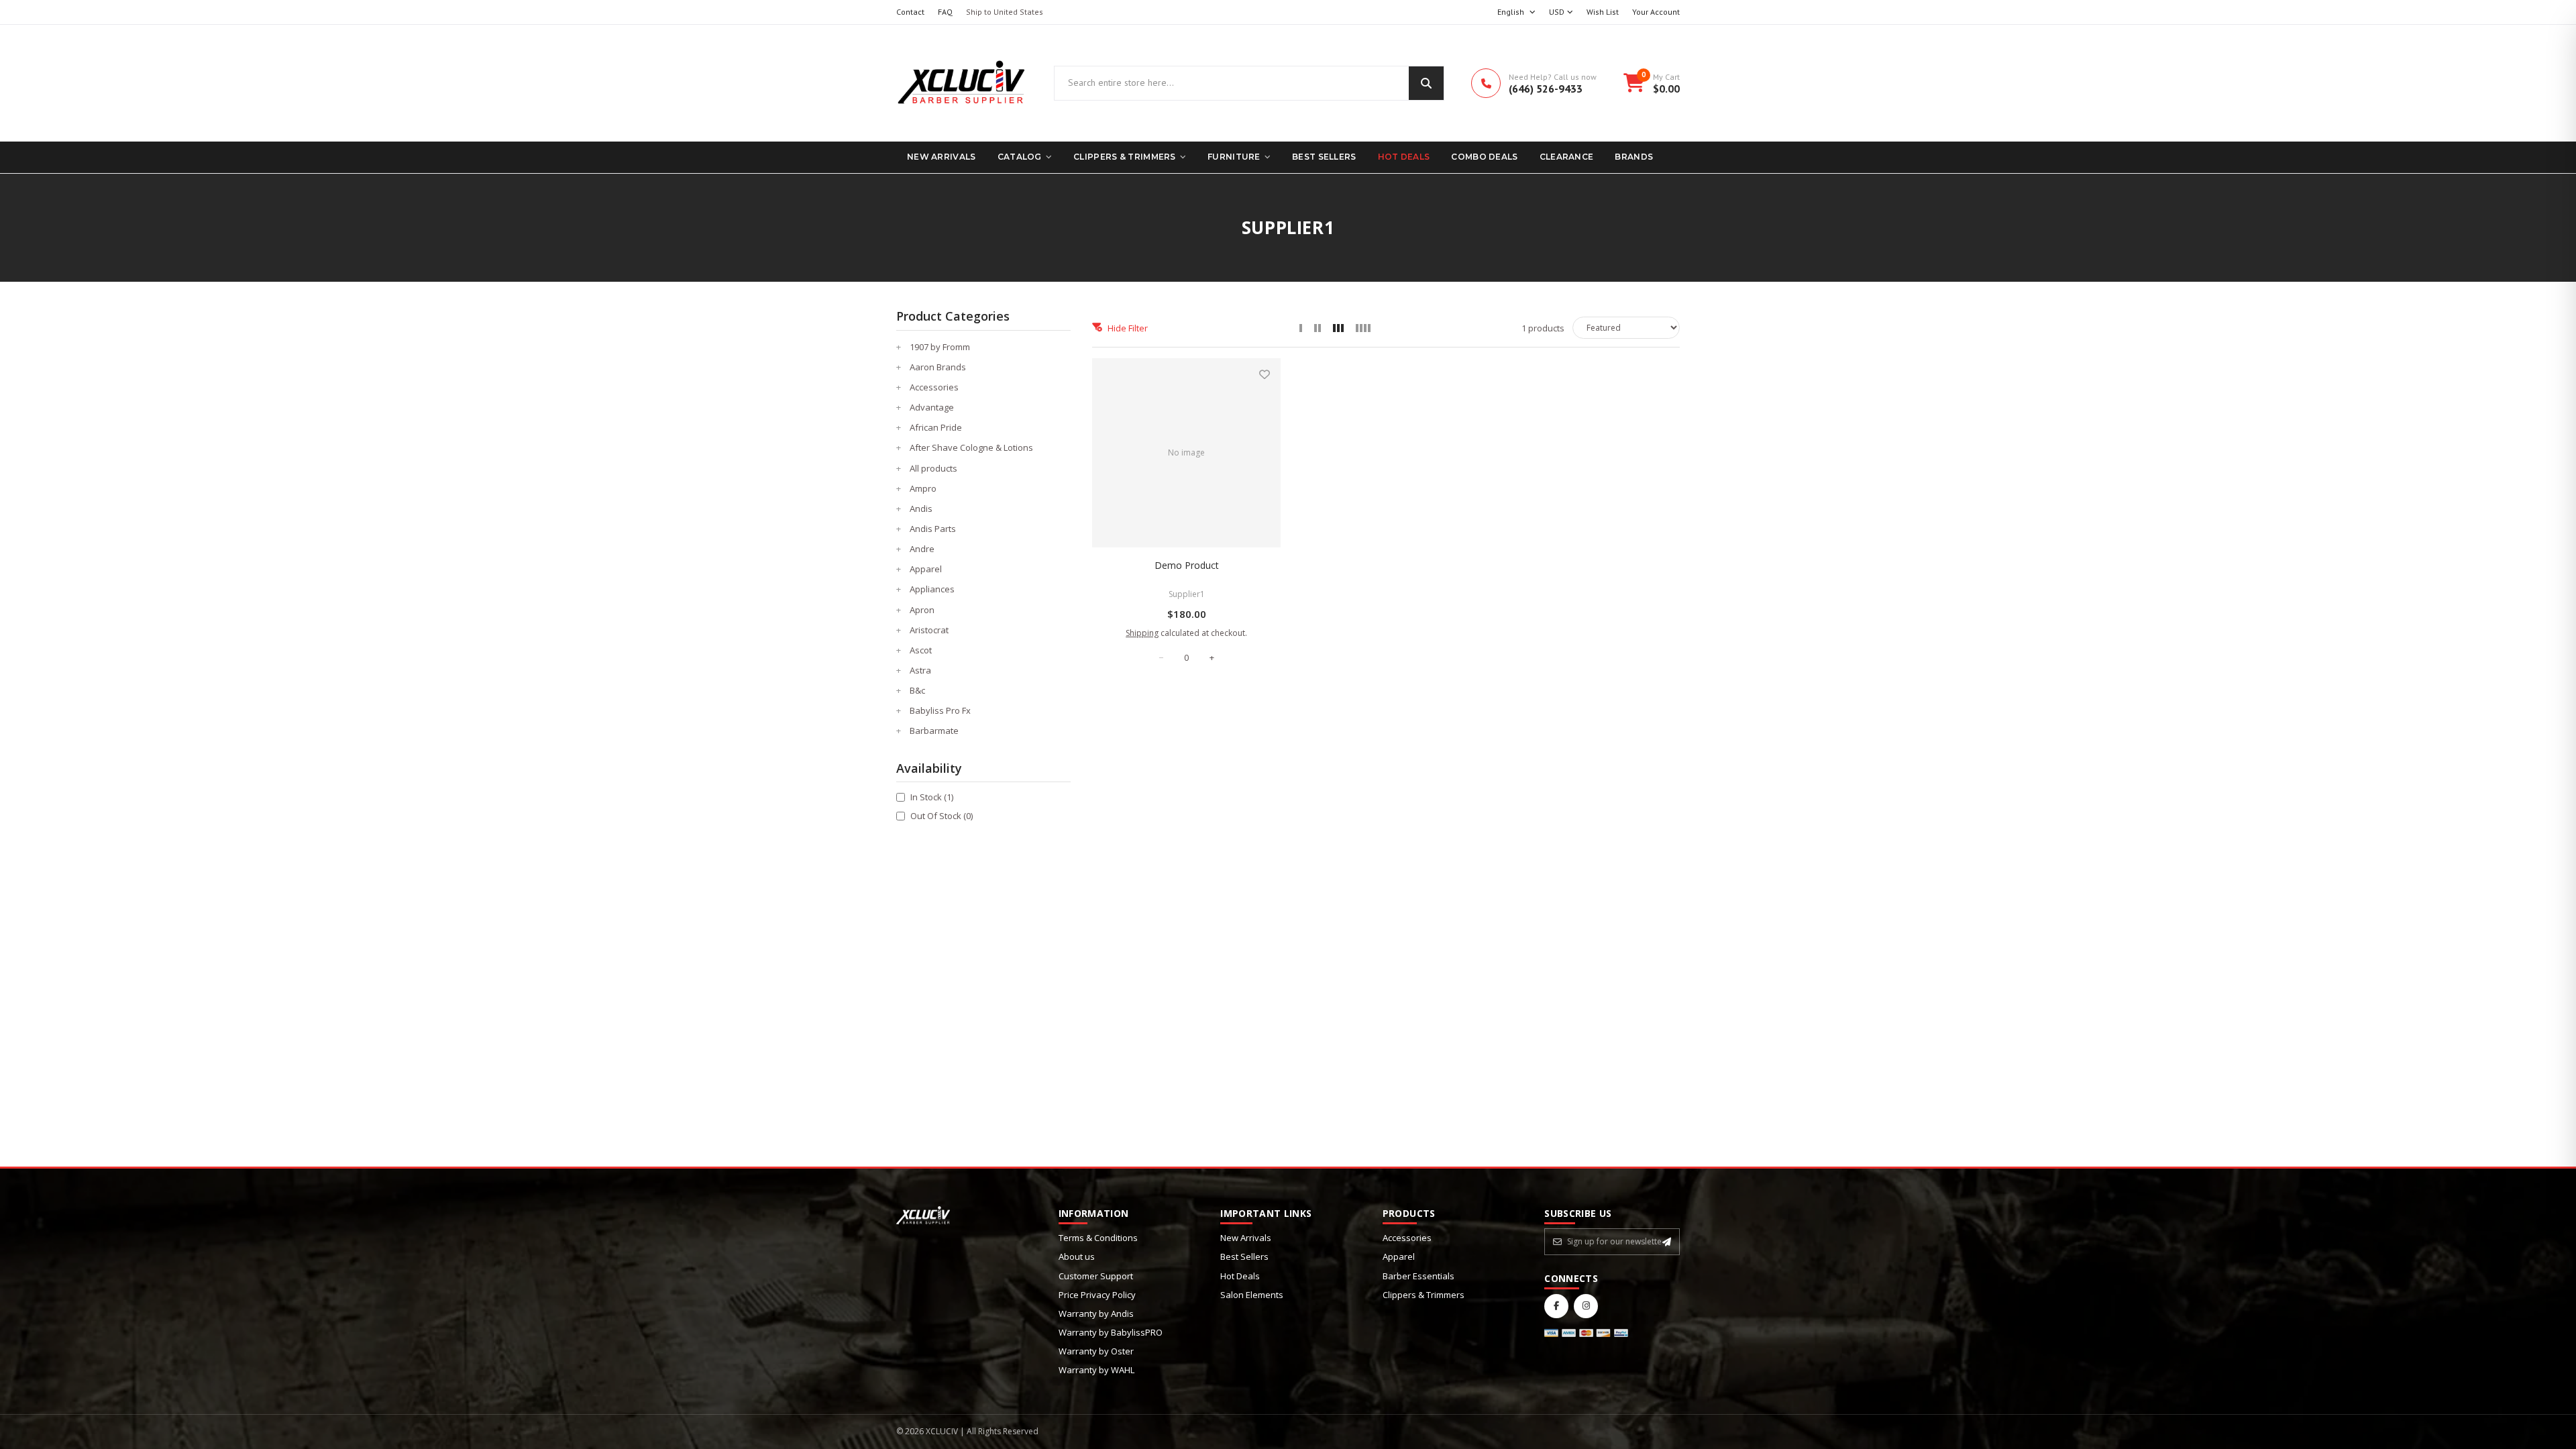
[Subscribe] (1667, 1242)
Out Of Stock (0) (942, 816)
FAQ (945, 12)
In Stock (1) (932, 797)
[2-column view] (1318, 328)
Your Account (1656, 12)
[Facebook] (1556, 1306)
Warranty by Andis (1096, 1313)
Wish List (1603, 12)
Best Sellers (1324, 157)
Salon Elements (1252, 1295)
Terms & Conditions (1098, 1238)
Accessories (1407, 1238)
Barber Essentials (1418, 1276)
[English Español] (1516, 12)
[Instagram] (1586, 1306)
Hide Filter (1128, 328)
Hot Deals (1404, 157)
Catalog (1020, 157)
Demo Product (1187, 565)
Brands (1634, 157)
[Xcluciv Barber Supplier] (962, 83)
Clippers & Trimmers (1125, 157)
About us (1077, 1256)
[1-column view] (1301, 328)
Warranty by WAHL (1096, 1370)
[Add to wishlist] (1265, 374)
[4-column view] (1363, 328)
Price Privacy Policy (1097, 1295)
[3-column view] (1338, 328)
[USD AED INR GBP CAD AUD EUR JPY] (1561, 12)
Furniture (1234, 157)
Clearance (1567, 157)
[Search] (1426, 83)
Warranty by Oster (1096, 1351)
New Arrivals (942, 157)
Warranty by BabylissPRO (1111, 1332)
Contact (910, 12)
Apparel (1399, 1256)
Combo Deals (1484, 157)
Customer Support (1096, 1276)
